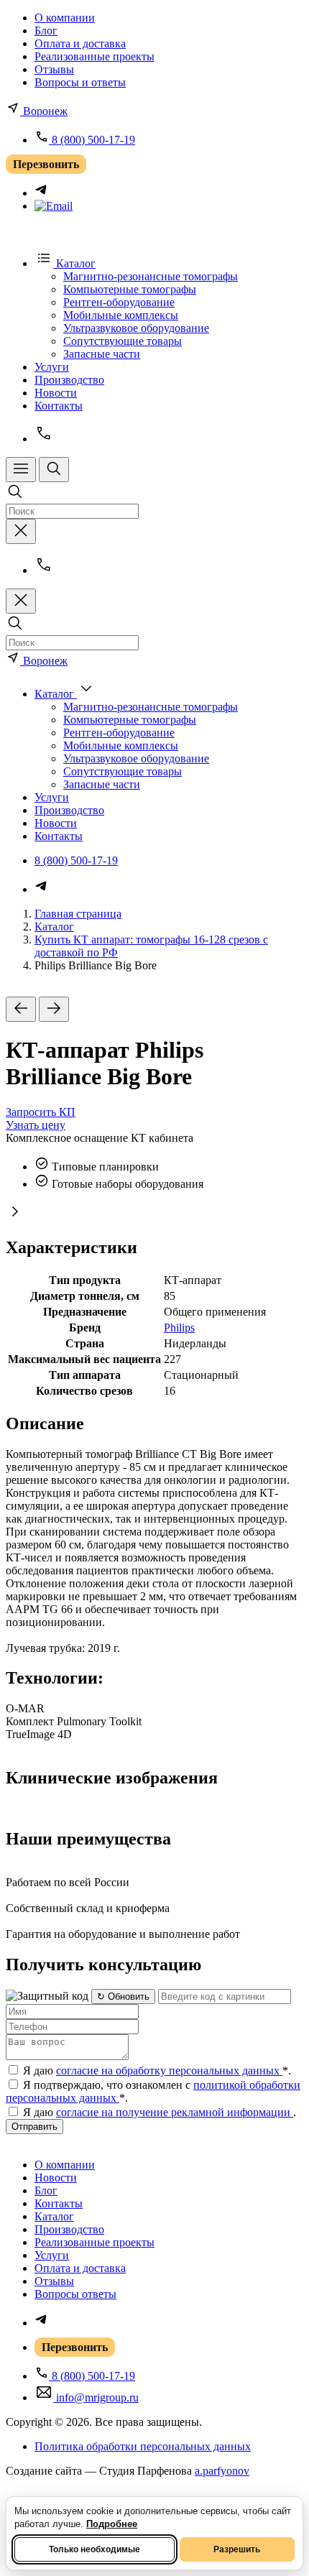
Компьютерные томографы (130, 289)
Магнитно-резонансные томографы (151, 276)
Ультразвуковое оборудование (136, 328)
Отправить (34, 2127)
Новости (56, 393)
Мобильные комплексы (121, 315)
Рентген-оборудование (119, 302)
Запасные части (102, 354)
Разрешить (237, 2549)
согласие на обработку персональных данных (169, 2071)
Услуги (52, 367)
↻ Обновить (123, 1996)
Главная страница (78, 914)
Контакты (59, 406)
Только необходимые (94, 2549)
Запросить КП (41, 1112)
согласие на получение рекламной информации (175, 2112)
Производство (69, 380)
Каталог (54, 927)
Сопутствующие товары (123, 341)
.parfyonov (222, 2471)
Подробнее (112, 2524)
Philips (179, 1328)
